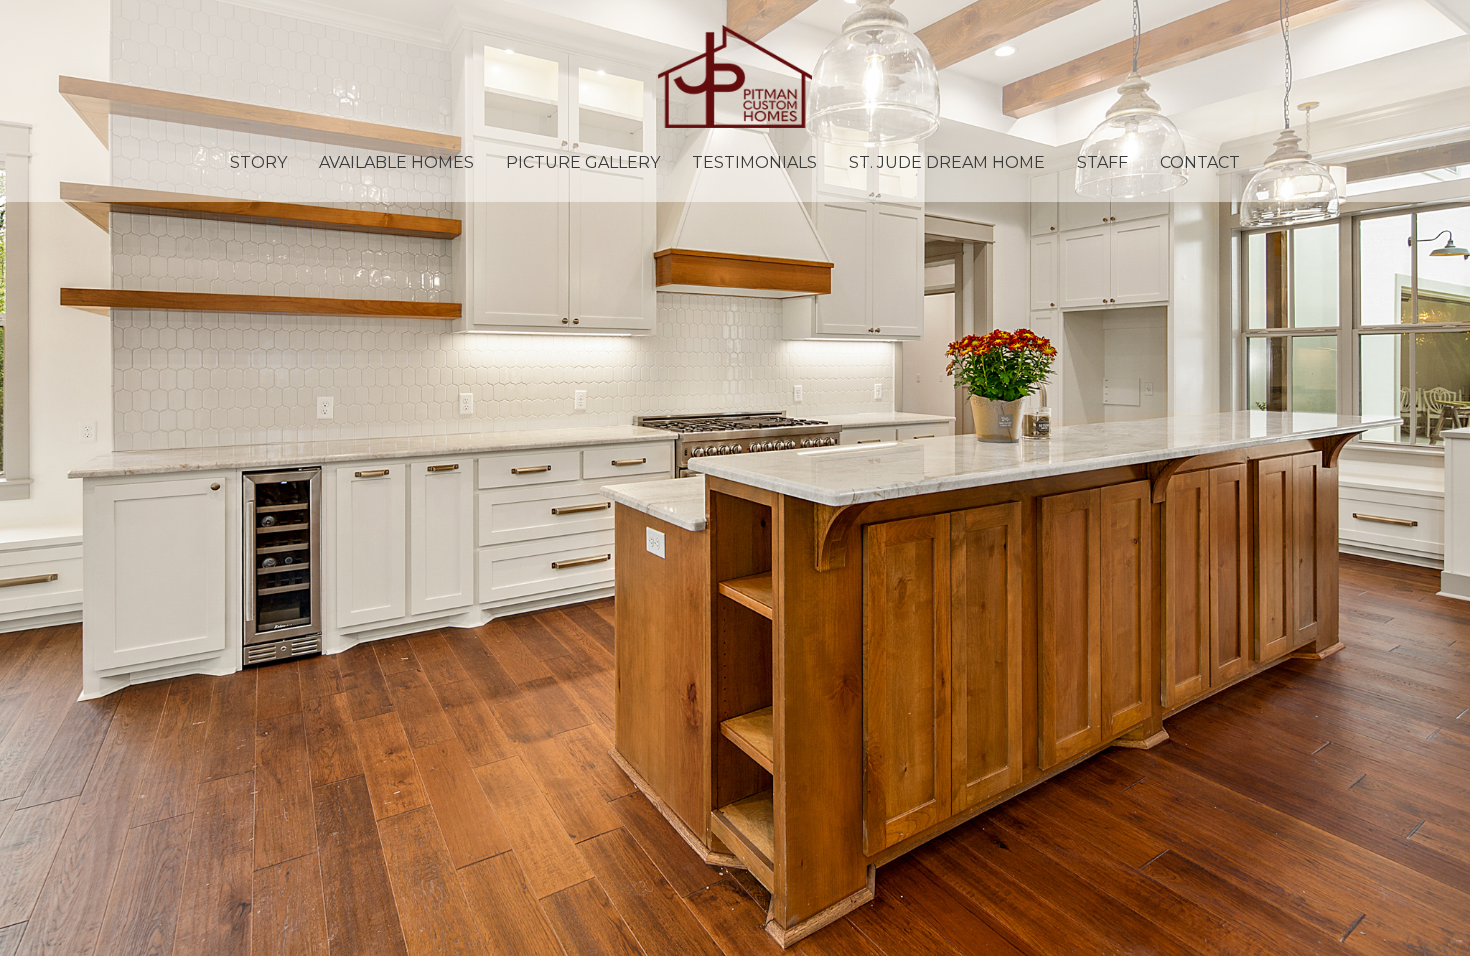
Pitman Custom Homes (735, 76)
